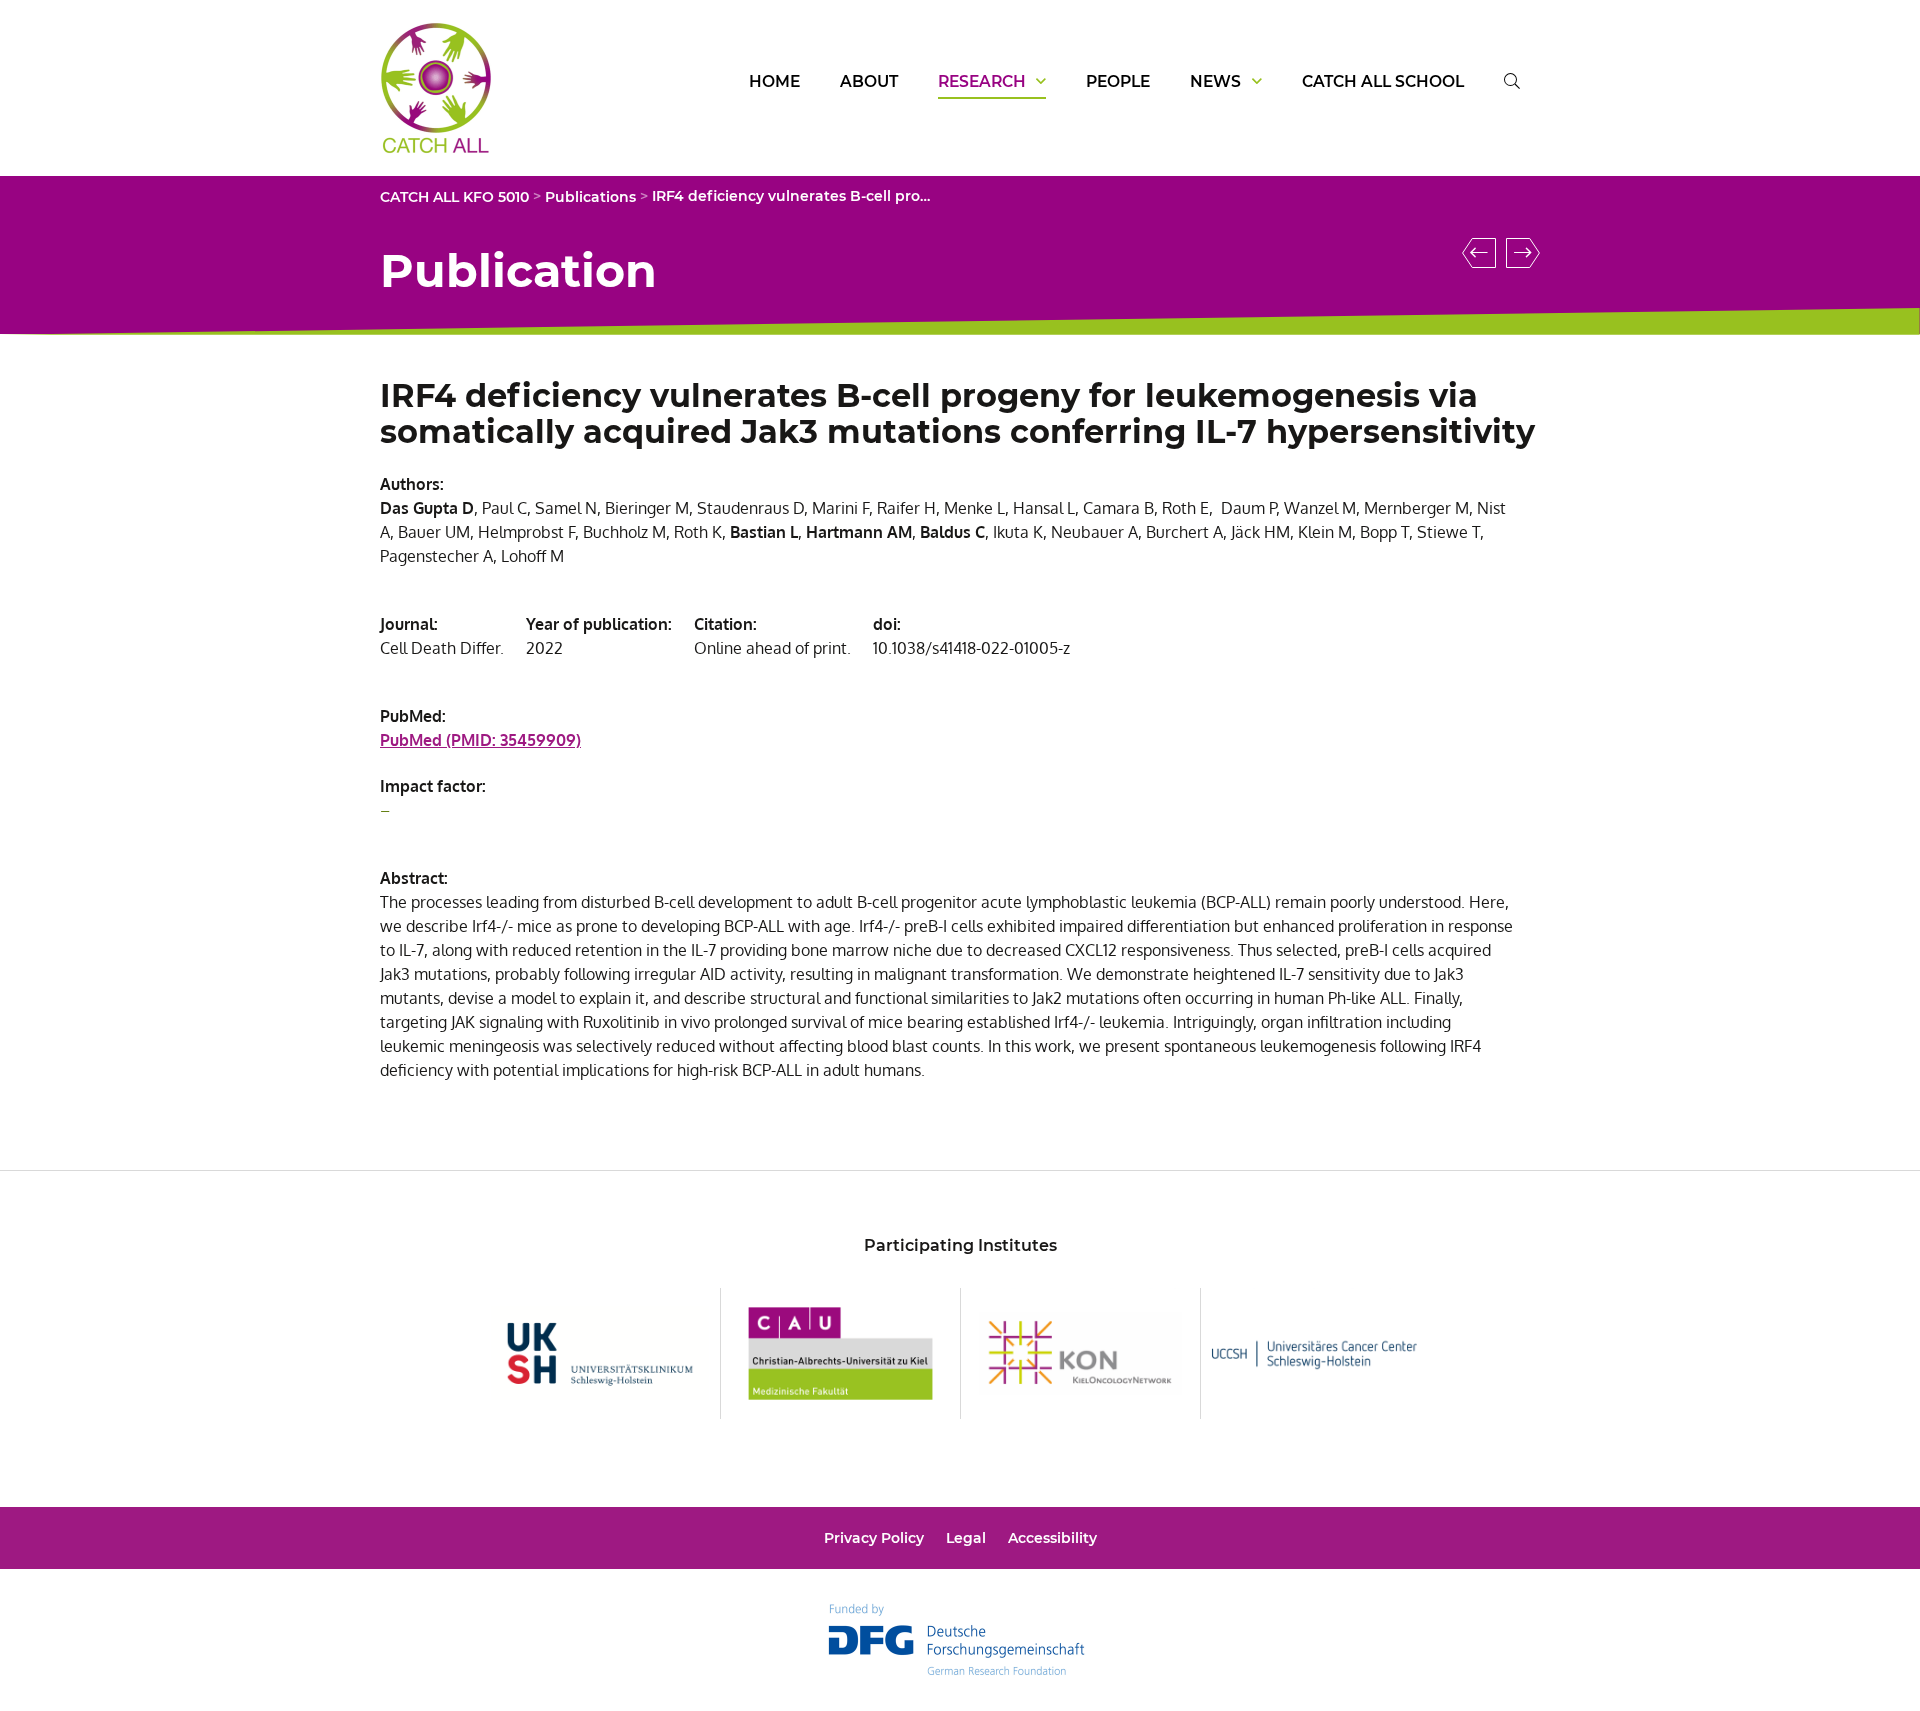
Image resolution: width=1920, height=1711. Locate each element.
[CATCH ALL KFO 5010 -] (436, 143)
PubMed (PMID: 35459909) (480, 740)
